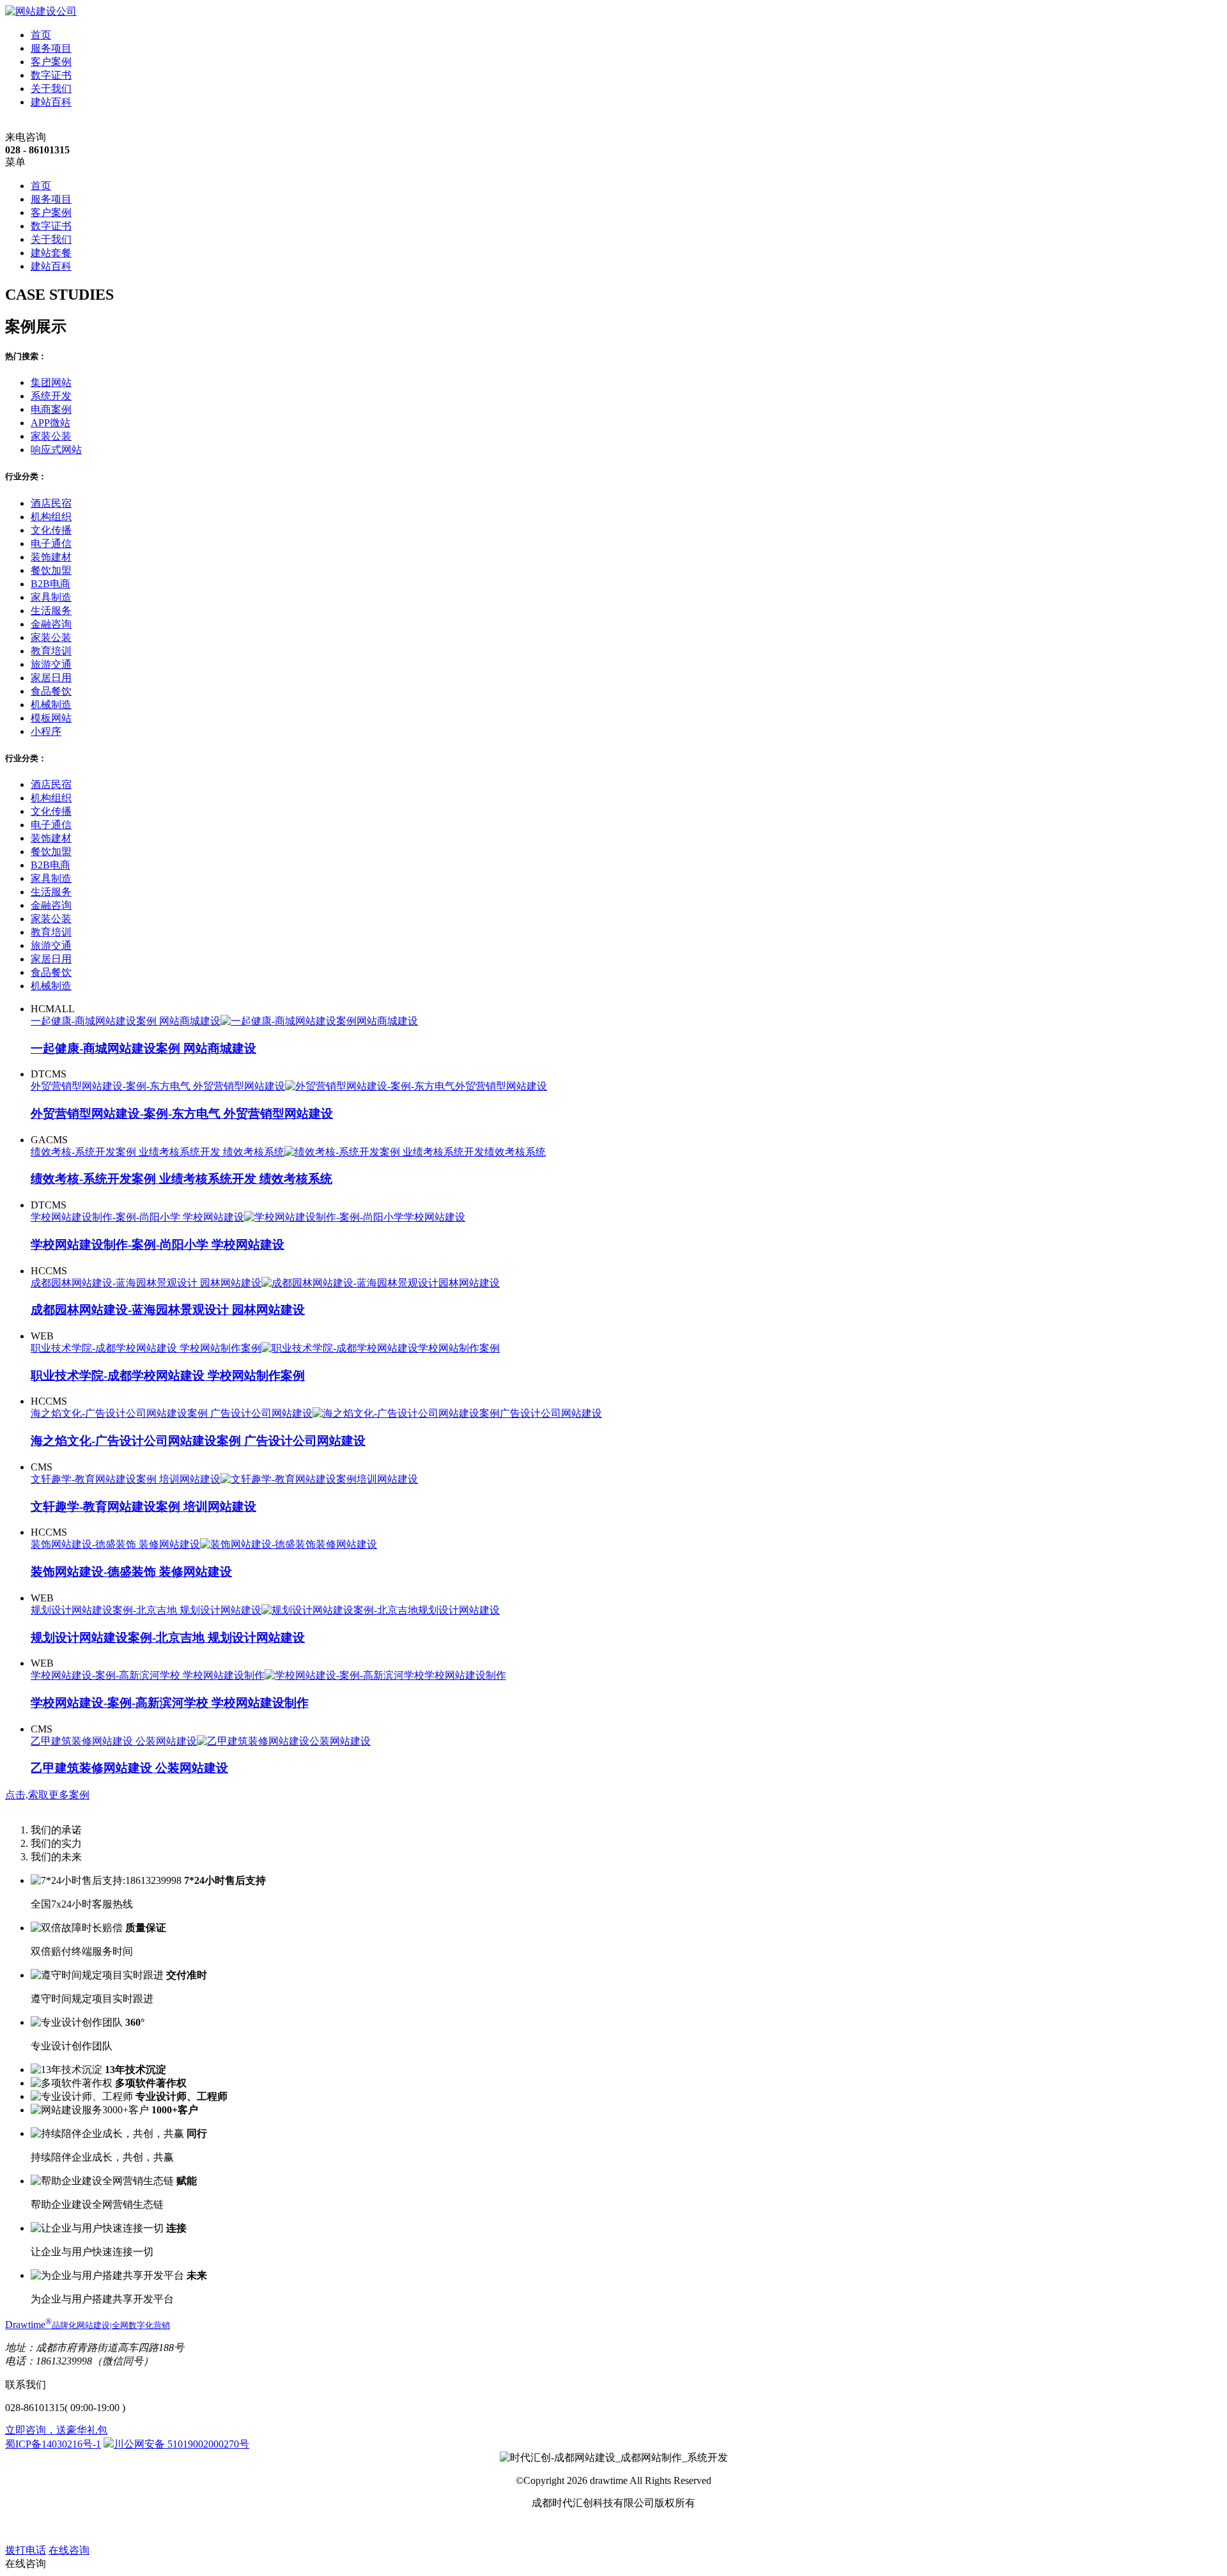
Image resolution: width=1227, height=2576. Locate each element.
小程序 (46, 731)
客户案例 (51, 62)
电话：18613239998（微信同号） (79, 2361)
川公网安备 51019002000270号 (181, 2444)
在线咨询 (69, 2550)
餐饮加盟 (51, 570)
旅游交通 (51, 664)
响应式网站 (56, 450)
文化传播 (51, 530)
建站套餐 (51, 253)
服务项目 (51, 48)
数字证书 (51, 75)
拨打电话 (26, 2550)
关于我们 (51, 89)
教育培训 (51, 651)
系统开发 (51, 396)
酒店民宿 (51, 503)
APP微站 (50, 423)
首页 (41, 35)
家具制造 (51, 597)
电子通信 (51, 544)
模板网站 (51, 718)
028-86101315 (35, 2408)
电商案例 (51, 409)
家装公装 (51, 436)
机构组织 (51, 517)
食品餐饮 (51, 691)
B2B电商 (50, 584)
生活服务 (51, 611)
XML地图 (635, 2526)
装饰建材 (51, 557)
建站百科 (51, 102)
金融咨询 (51, 624)
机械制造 (51, 705)
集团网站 (51, 382)
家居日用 (51, 678)
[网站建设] (41, 11)
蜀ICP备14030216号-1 (53, 2444)
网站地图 (590, 2526)
